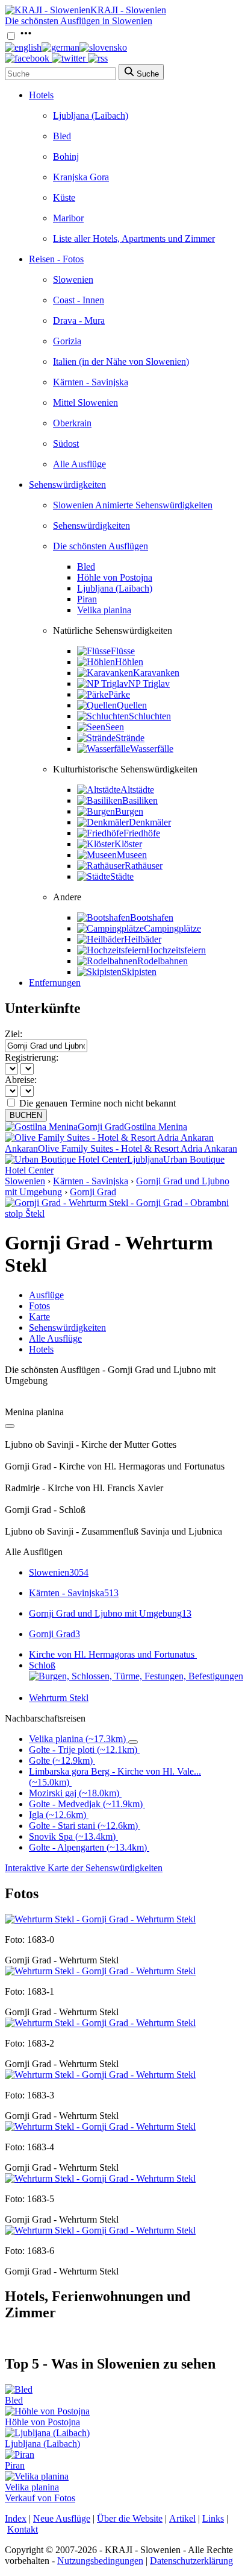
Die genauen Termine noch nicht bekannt (98, 1103)
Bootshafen (152, 917)
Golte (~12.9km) (61, 1760)
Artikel (182, 2518)
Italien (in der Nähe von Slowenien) (121, 361)
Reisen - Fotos (56, 259)
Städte (122, 876)
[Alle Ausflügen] (10, 1426)
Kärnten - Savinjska (91, 382)
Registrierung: (32, 1057)
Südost (66, 444)
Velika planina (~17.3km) (77, 1739)
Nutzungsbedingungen (100, 2561)
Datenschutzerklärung (191, 2561)
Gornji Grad (93, 1192)
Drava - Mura (79, 320)
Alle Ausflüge (79, 464)
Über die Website (130, 2518)
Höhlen (129, 662)
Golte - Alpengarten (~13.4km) (88, 1847)
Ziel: (14, 1034)
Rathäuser (144, 866)
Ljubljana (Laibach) (91, 115)
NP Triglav (149, 683)
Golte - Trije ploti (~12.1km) (83, 1750)
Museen (132, 855)
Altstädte (137, 790)
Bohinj (66, 156)
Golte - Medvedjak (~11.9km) (86, 1804)
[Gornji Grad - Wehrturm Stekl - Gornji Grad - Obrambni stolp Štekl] (124, 1214)
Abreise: (21, 1080)
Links (213, 2518)
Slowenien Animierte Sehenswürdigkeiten (133, 505)
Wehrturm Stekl (59, 1698)
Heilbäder (143, 939)
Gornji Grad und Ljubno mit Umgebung (110, 1613)
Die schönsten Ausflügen (101, 546)
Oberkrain (72, 423)
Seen (115, 727)
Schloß (42, 1665)
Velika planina (104, 610)
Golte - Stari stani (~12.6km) (83, 1826)
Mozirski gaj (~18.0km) (74, 1793)
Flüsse (123, 651)
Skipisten (139, 972)
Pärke (119, 694)
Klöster (128, 844)
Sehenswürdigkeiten (67, 485)
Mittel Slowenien (85, 402)
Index (16, 2518)
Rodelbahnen (163, 961)
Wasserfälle (152, 749)
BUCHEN (26, 1115)
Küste (64, 197)
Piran (87, 599)
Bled (62, 136)
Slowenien (73, 279)
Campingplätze (172, 928)
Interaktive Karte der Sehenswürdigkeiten (84, 1868)
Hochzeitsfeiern (176, 950)
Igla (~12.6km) (57, 1815)
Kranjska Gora (81, 177)
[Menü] (26, 36)
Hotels (41, 95)
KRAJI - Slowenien (128, 10)
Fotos (39, 1306)
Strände (130, 738)
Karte (39, 1317)
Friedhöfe (142, 833)
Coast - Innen (79, 300)
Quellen (132, 705)
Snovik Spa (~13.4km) (72, 1836)
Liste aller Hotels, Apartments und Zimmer (134, 238)
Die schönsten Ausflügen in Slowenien (79, 21)
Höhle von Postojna (115, 577)
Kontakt (23, 2529)
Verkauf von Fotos (40, 2498)
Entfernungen (55, 983)
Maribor (68, 218)
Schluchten (150, 716)
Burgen (129, 811)
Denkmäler (150, 822)
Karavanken (156, 673)
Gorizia (67, 341)
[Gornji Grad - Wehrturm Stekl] (100, 1919)
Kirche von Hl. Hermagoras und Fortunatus (112, 1654)
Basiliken (140, 800)
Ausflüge (46, 1295)
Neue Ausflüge (62, 2518)
